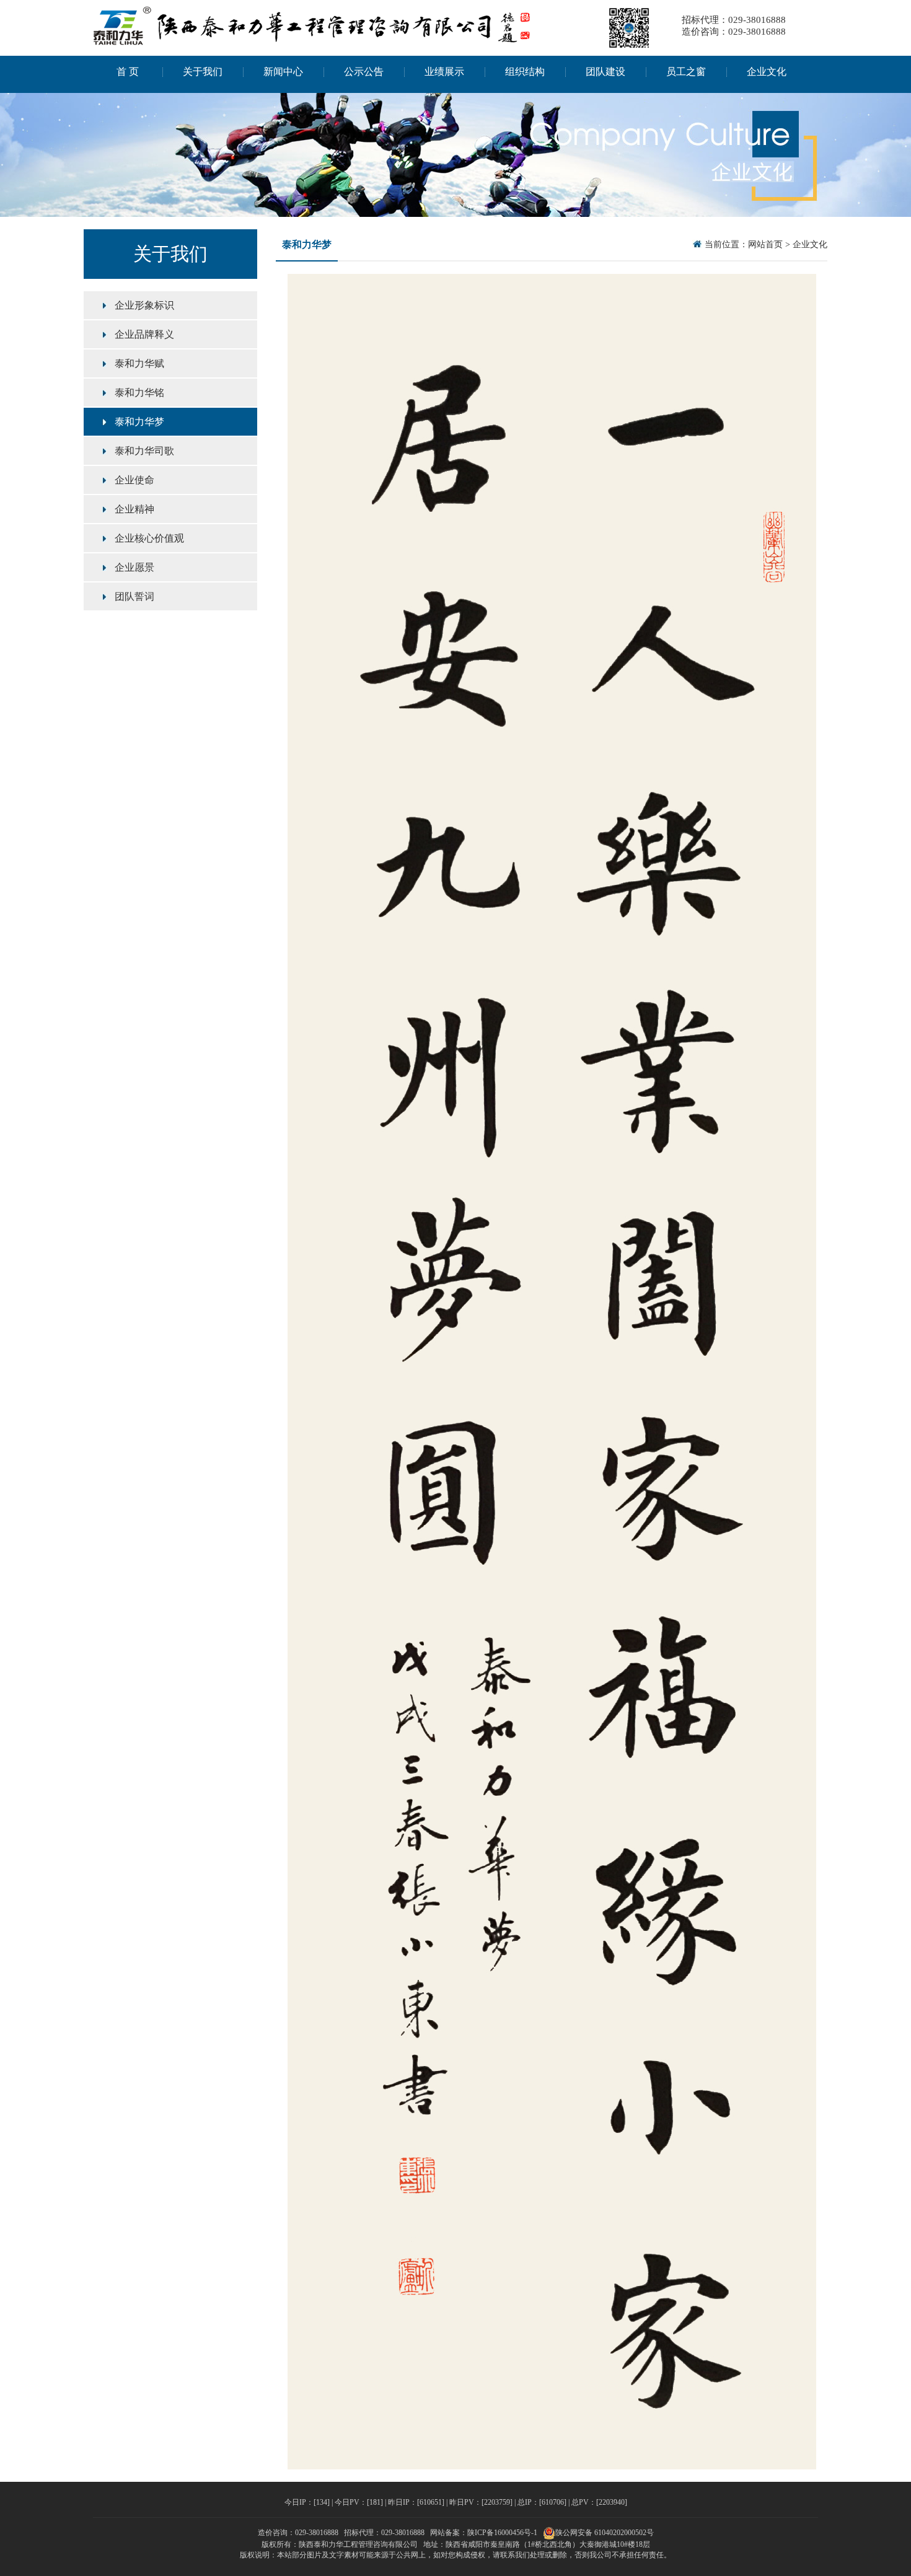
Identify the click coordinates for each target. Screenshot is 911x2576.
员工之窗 (686, 72)
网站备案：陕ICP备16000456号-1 (484, 2533)
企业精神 (134, 509)
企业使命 (134, 480)
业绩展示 (444, 72)
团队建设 (605, 72)
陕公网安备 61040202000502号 (605, 2533)
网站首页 (765, 244)
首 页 (128, 72)
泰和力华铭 (139, 393)
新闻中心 (283, 72)
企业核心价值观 (149, 538)
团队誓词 (134, 596)
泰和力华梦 (139, 422)
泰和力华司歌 (144, 451)
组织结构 (525, 72)
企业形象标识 (144, 305)
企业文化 (767, 72)
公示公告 (364, 72)
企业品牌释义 (144, 334)
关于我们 (203, 72)
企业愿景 (134, 567)
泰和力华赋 (139, 363)
